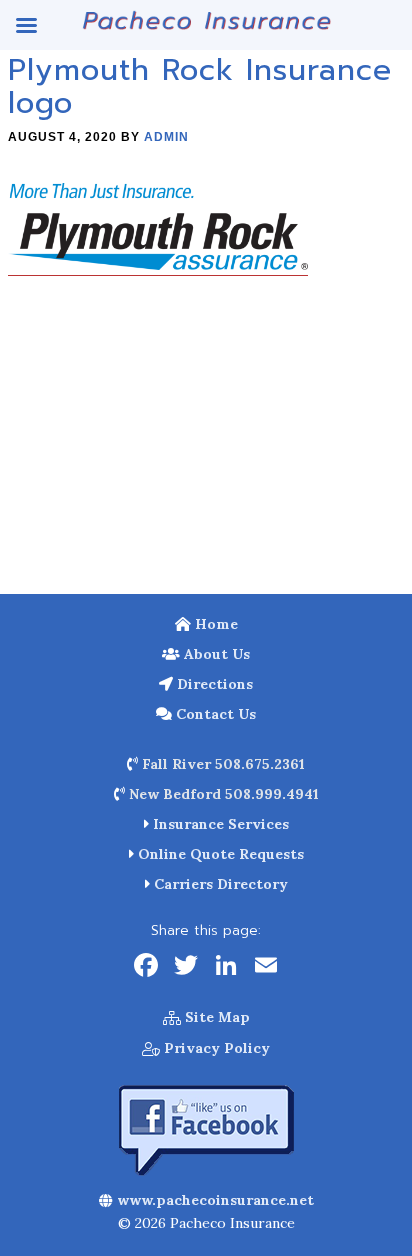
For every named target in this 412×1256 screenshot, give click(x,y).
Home (214, 624)
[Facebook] (146, 967)
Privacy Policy (215, 1048)
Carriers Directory (219, 884)
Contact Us (214, 714)
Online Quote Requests (219, 854)
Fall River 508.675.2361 (221, 764)
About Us (215, 654)
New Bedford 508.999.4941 (222, 794)
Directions (213, 684)
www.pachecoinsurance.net (213, 1200)
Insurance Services (219, 824)
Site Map (215, 1017)
